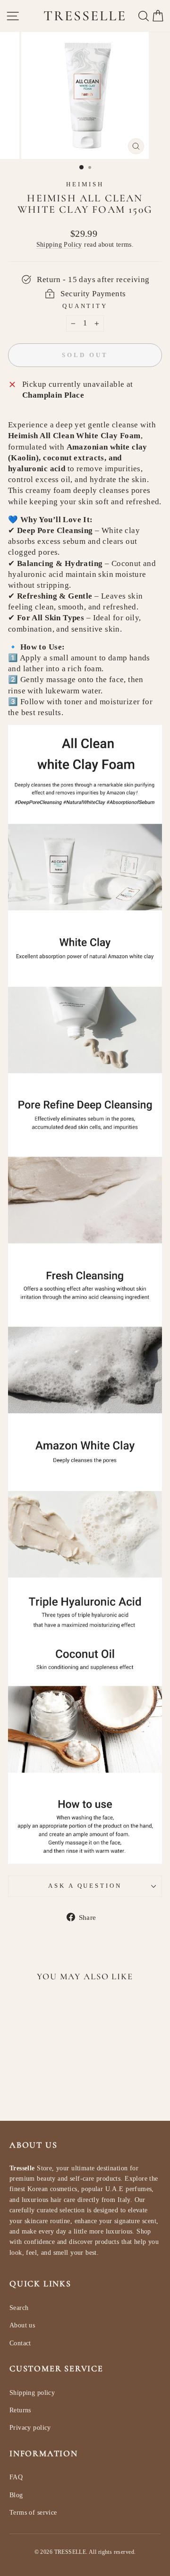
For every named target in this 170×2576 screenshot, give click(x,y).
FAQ (16, 2477)
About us (22, 2325)
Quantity (85, 306)
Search (19, 2308)
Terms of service (33, 2513)
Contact (20, 2343)
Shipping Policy (59, 244)
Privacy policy (30, 2428)
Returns (20, 2410)
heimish (85, 184)
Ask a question (85, 1886)
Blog (16, 2495)
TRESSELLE (85, 16)
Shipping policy (32, 2393)
